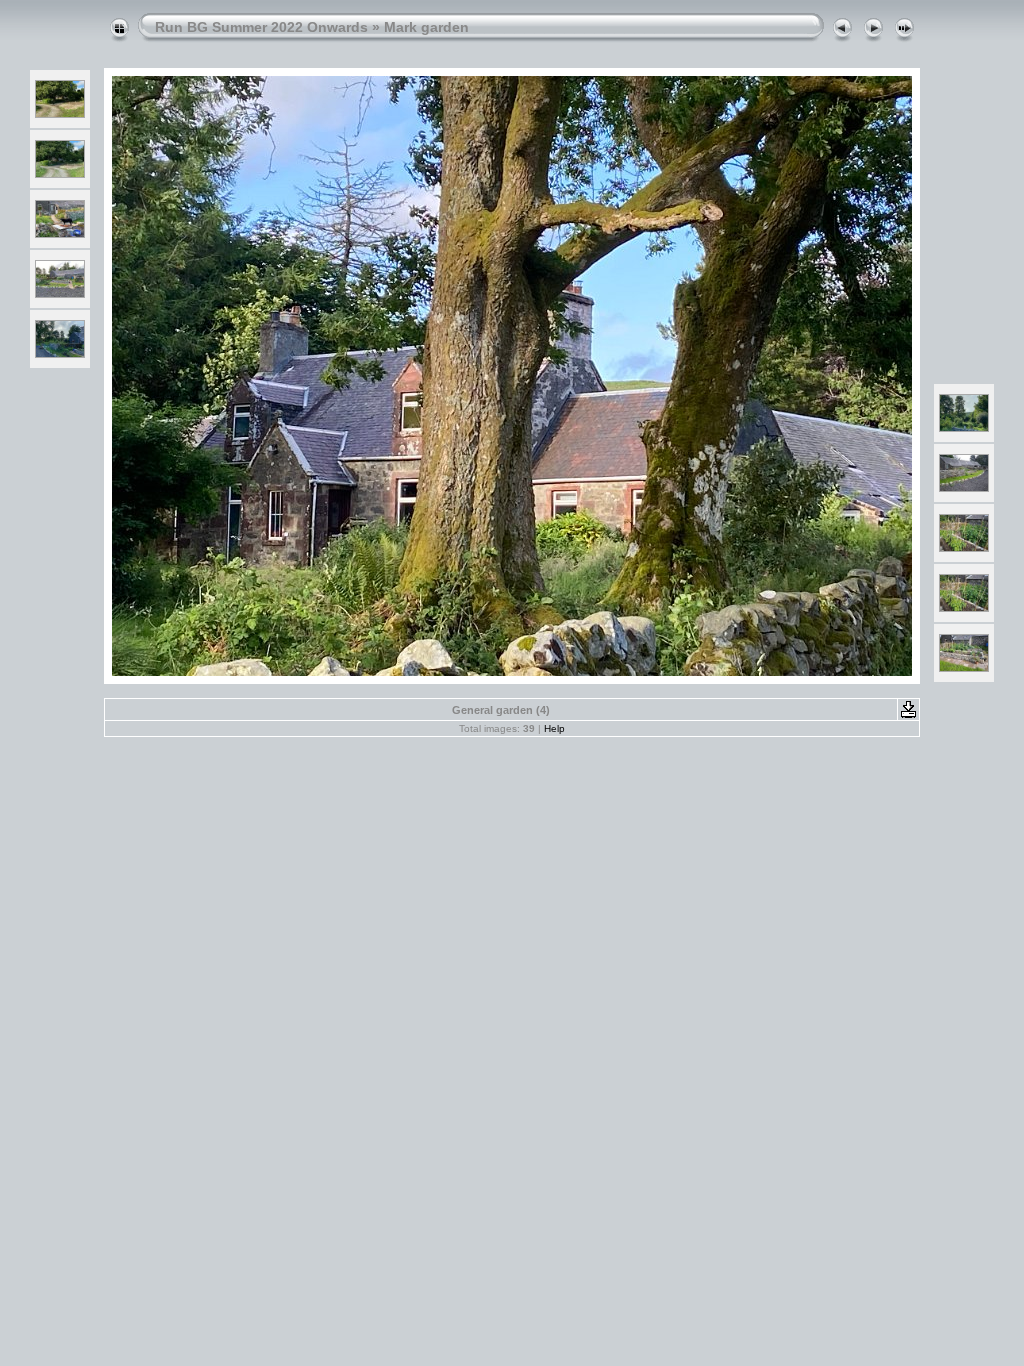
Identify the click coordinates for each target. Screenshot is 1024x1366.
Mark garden (426, 27)
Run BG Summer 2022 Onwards (261, 27)
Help (554, 728)
